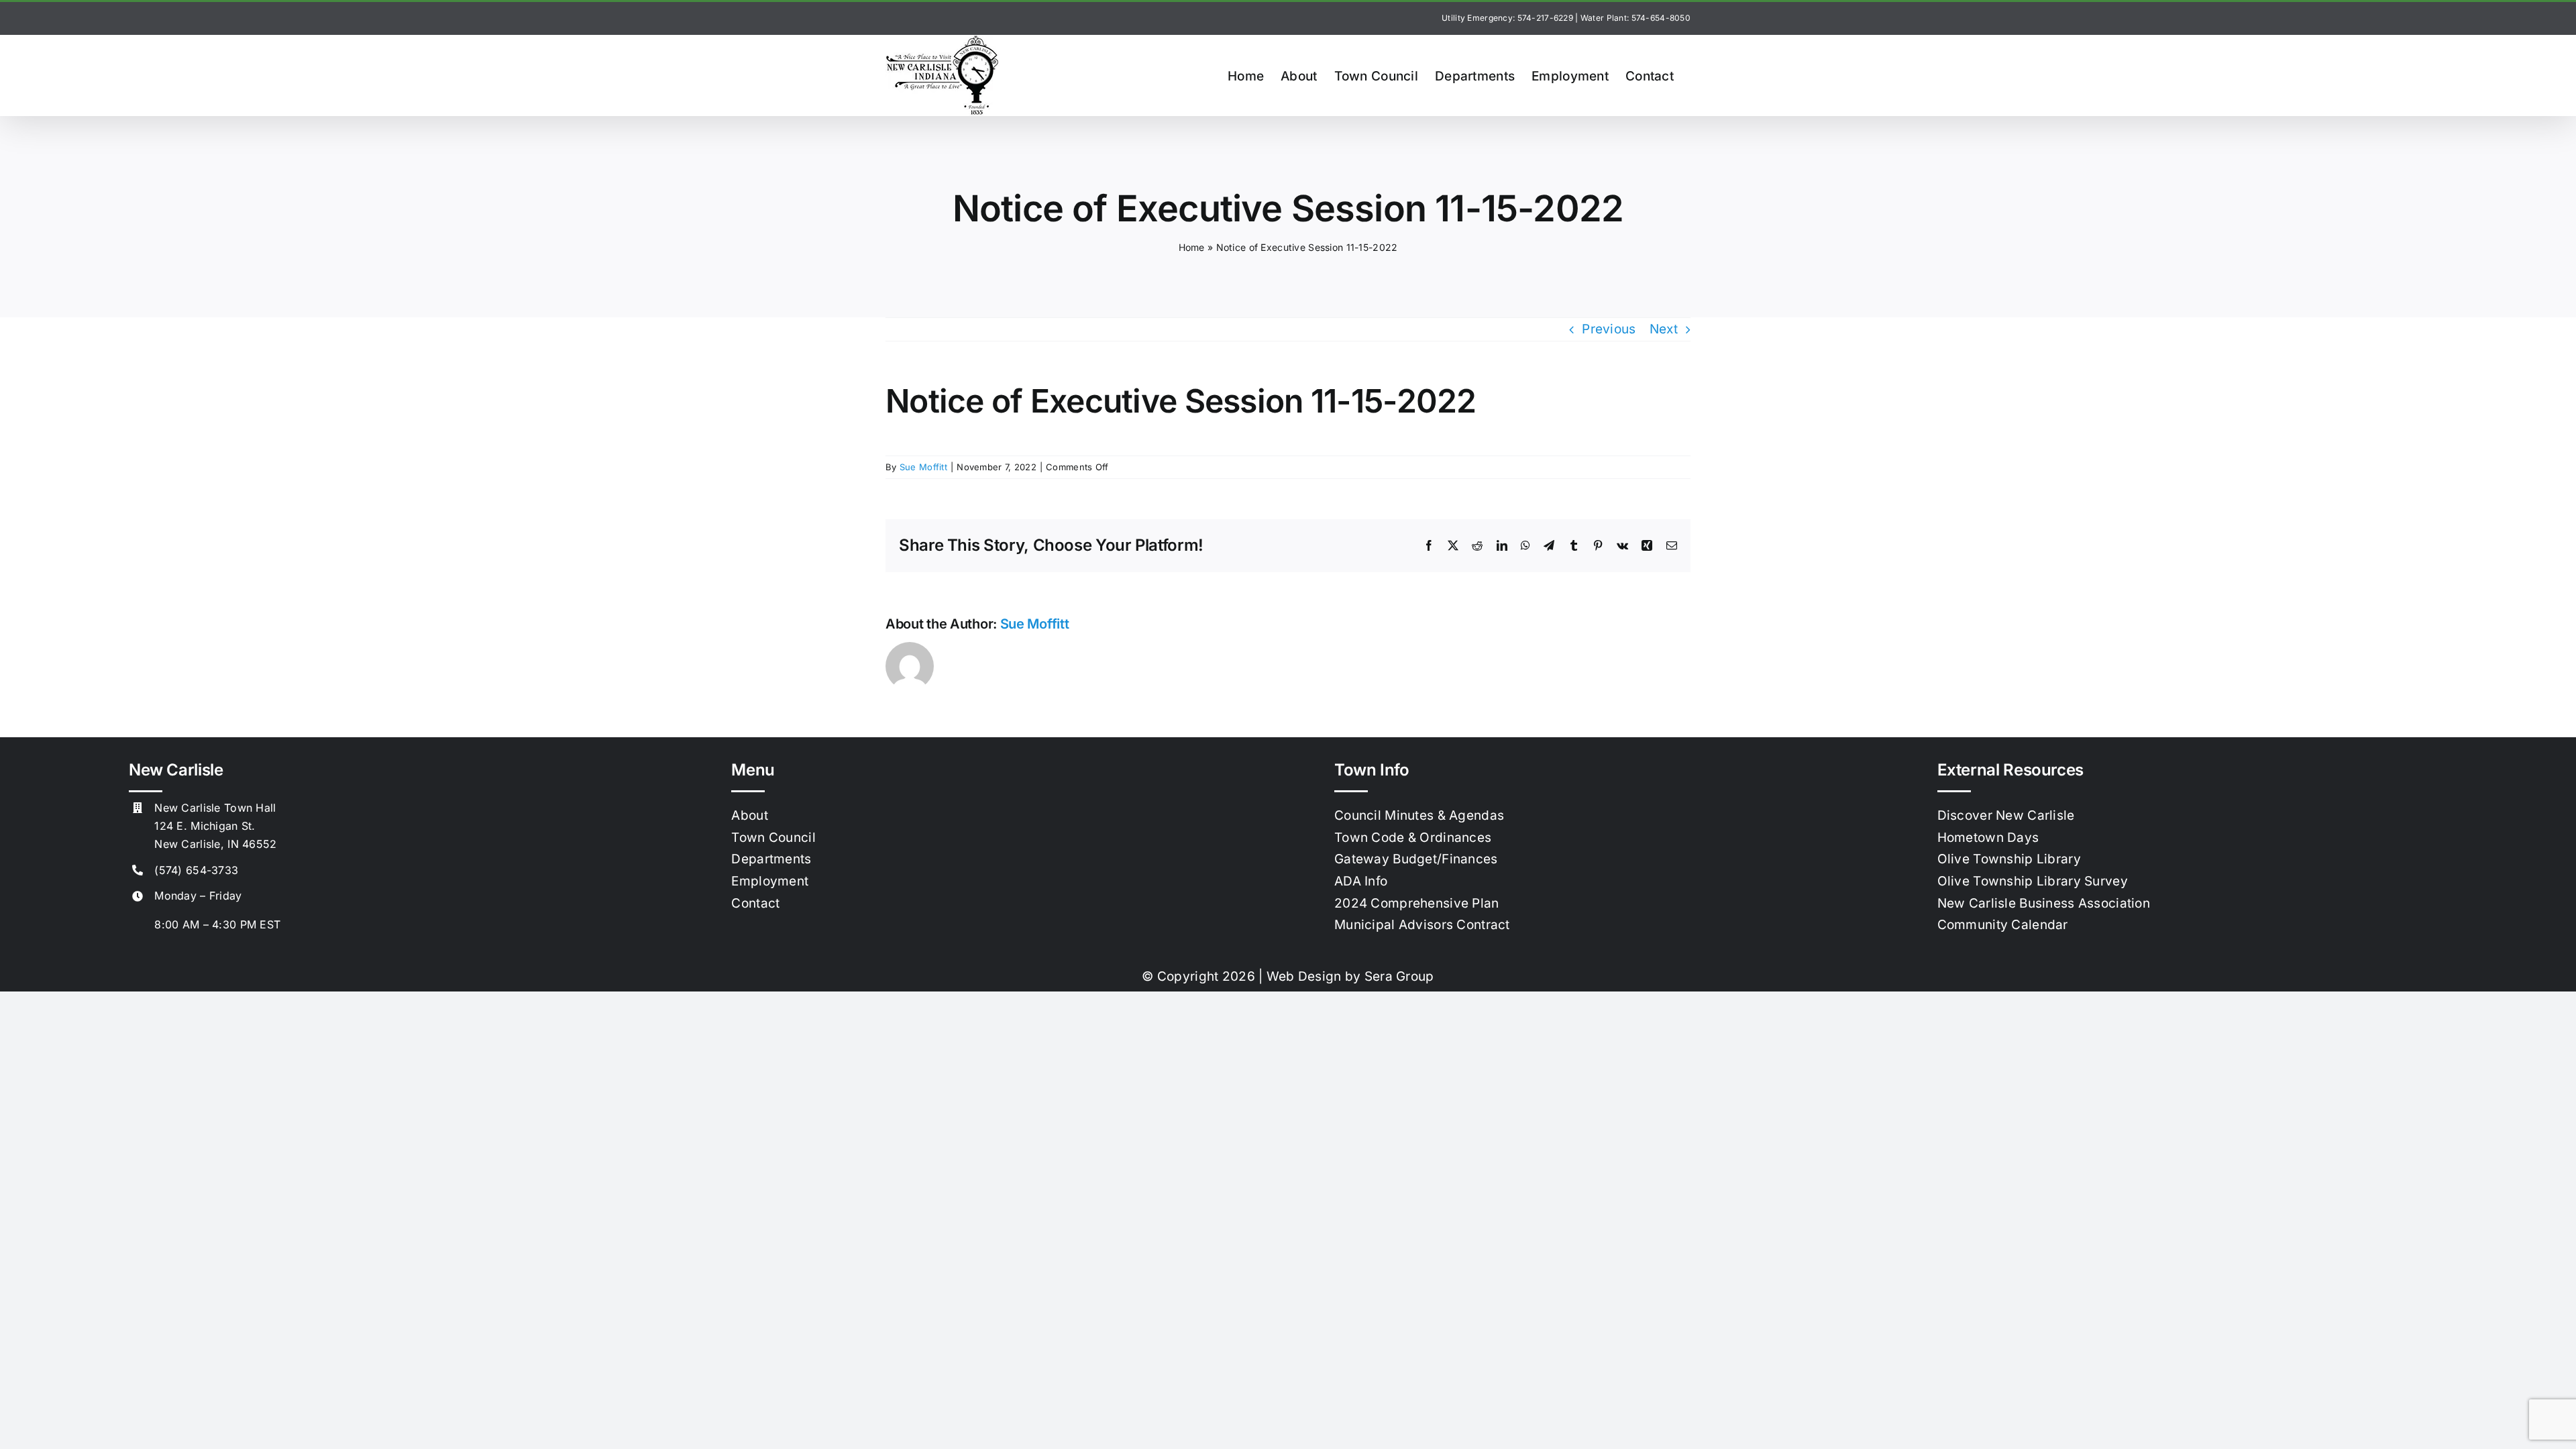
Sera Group (1399, 976)
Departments (771, 859)
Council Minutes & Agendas (1419, 815)
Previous (1609, 329)
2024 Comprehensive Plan (1417, 903)
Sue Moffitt (923, 467)
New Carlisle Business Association (2044, 903)
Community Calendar (2003, 925)
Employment (770, 881)
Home (1192, 247)
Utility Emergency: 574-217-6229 (1507, 18)
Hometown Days (1988, 838)
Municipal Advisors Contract (1422, 925)
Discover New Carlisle (2006, 815)
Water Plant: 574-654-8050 (1635, 18)
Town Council (773, 838)
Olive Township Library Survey (2033, 881)
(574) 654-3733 (196, 870)
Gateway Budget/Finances (1416, 859)
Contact (755, 903)
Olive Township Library (2009, 859)
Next (1664, 329)
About (749, 815)
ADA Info (1361, 881)
